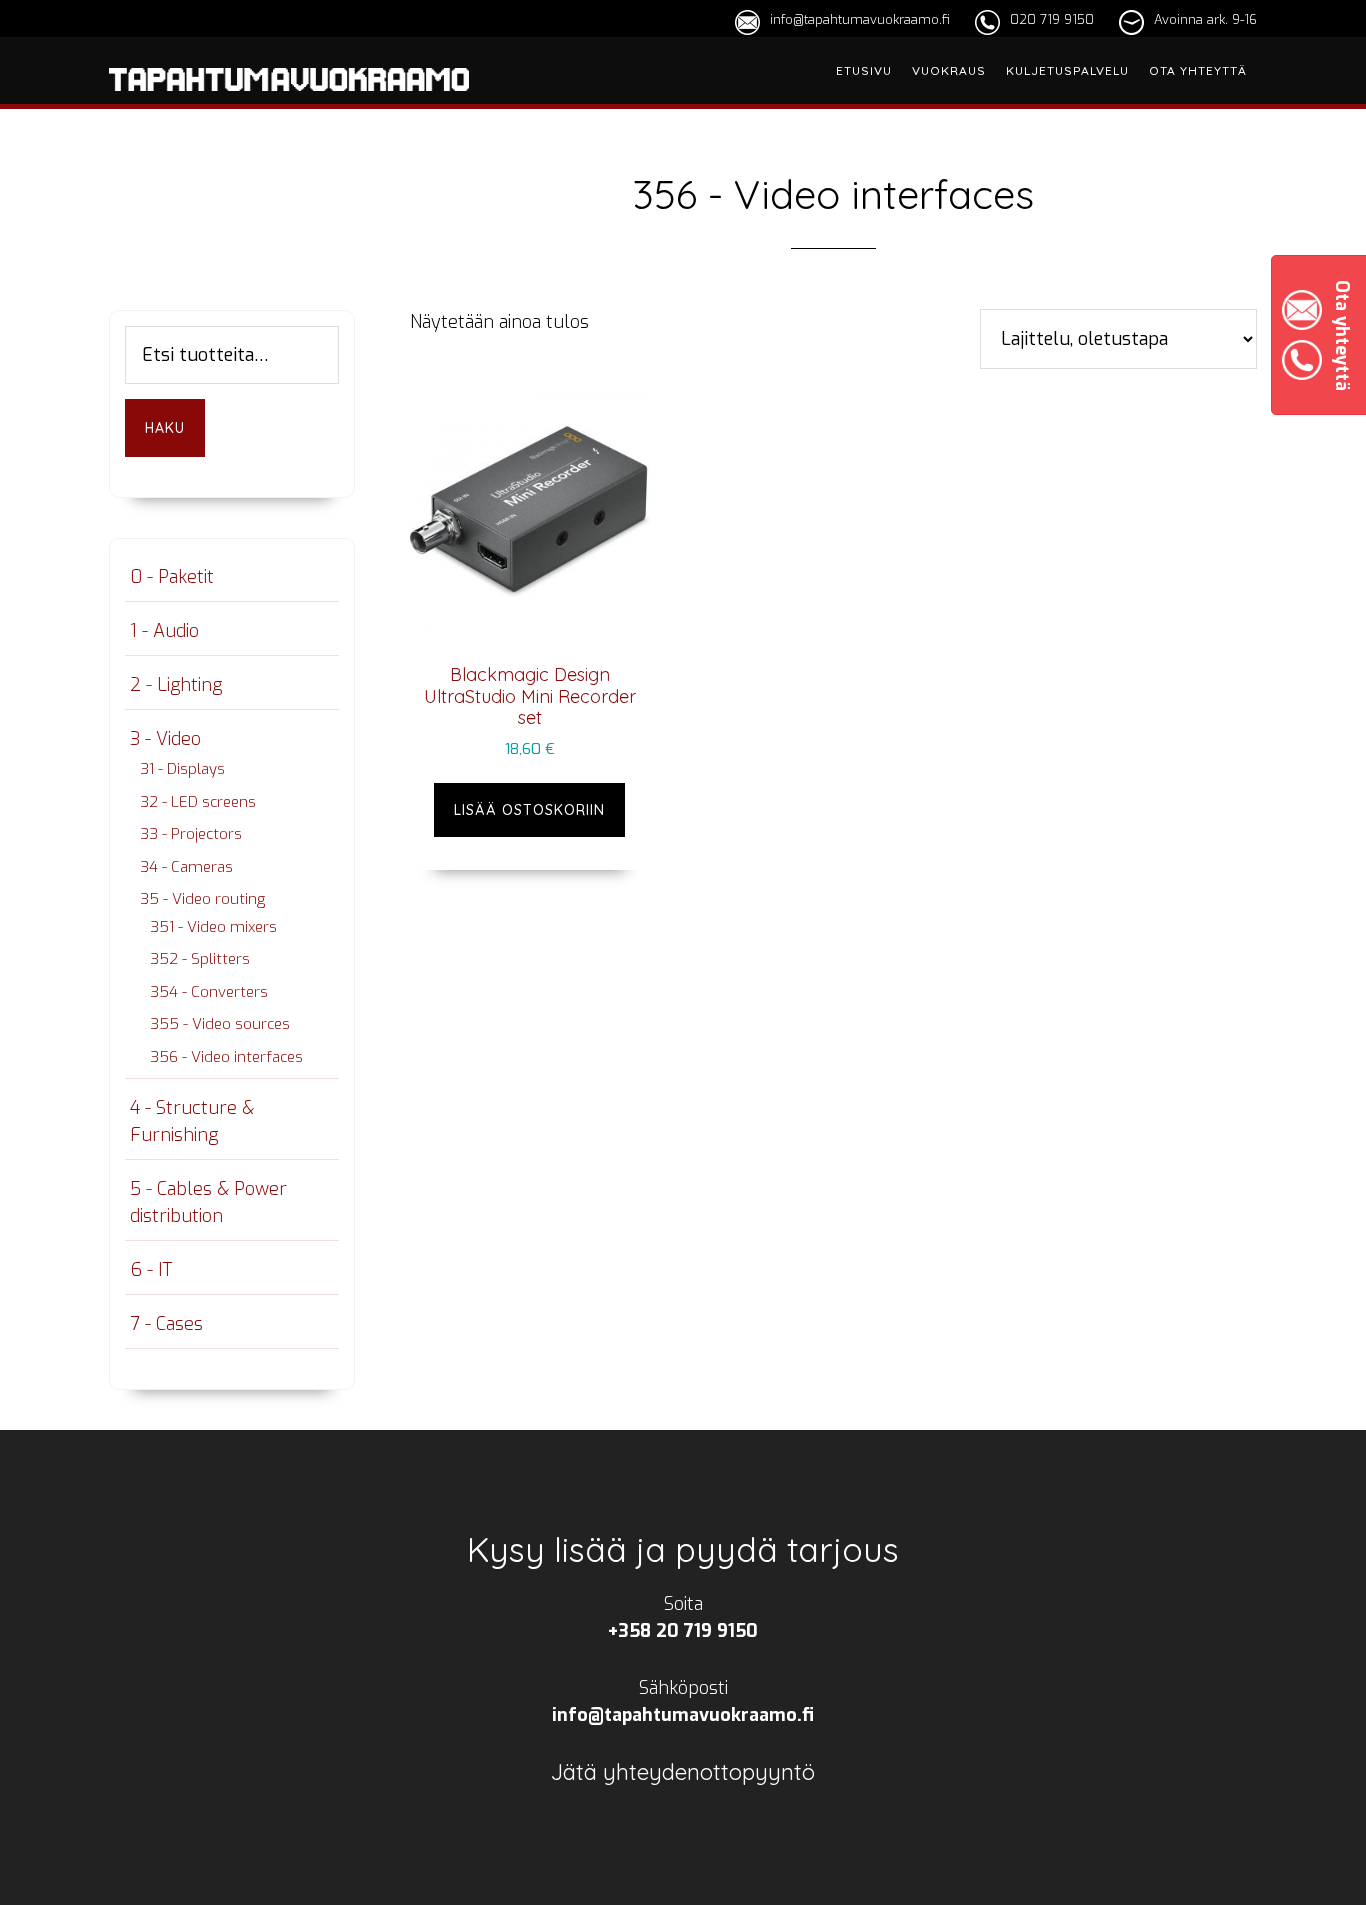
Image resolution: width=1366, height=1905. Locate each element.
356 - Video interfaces (226, 1057)
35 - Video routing (202, 899)
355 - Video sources (220, 1024)
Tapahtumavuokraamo (289, 103)
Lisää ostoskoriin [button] (529, 810)
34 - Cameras (186, 867)
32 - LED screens (198, 802)
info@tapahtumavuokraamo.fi (860, 19)
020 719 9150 (1052, 19)
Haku (165, 428)
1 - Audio (164, 631)
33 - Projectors (191, 834)
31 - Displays (182, 769)
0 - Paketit (172, 577)
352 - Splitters (200, 959)
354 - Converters (209, 992)
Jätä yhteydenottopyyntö (683, 1772)
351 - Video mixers (213, 927)
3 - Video (165, 739)
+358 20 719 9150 (683, 1631)
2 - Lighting (176, 685)
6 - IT (151, 1270)
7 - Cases (166, 1324)
